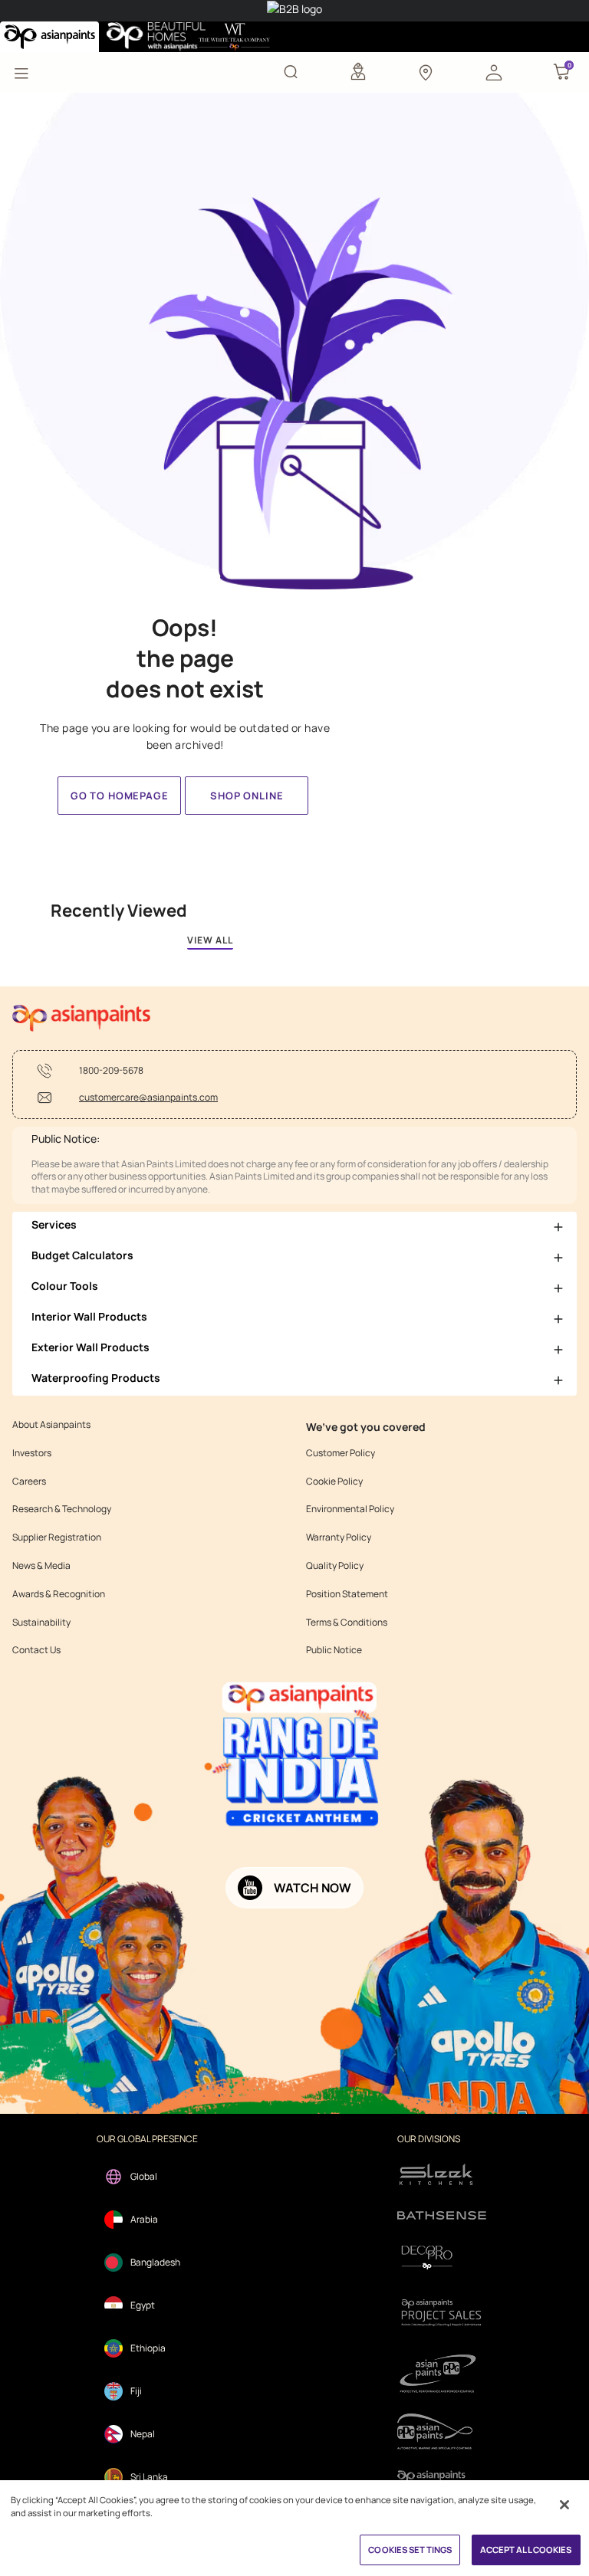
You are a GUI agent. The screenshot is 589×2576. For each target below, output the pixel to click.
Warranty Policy (339, 1537)
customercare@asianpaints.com (148, 1098)
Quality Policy (335, 1566)
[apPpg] (442, 2432)
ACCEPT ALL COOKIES (526, 2550)
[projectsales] (442, 2312)
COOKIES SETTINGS (410, 2550)
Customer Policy (341, 1453)
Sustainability (41, 1623)
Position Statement (347, 1594)
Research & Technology (62, 1509)
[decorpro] (442, 2258)
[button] (494, 71)
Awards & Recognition (59, 1594)
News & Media (41, 1566)
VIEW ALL (210, 940)
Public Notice (334, 1650)
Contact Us (36, 1650)
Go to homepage (120, 796)
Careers (29, 1482)
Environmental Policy (350, 1509)
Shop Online (247, 796)
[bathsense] (442, 2217)
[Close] (564, 2505)
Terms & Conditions (347, 1623)
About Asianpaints (51, 1425)
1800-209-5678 (111, 1071)
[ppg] (442, 2374)
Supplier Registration (57, 1537)
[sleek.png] (442, 2173)
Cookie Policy (334, 1482)
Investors (32, 1453)
